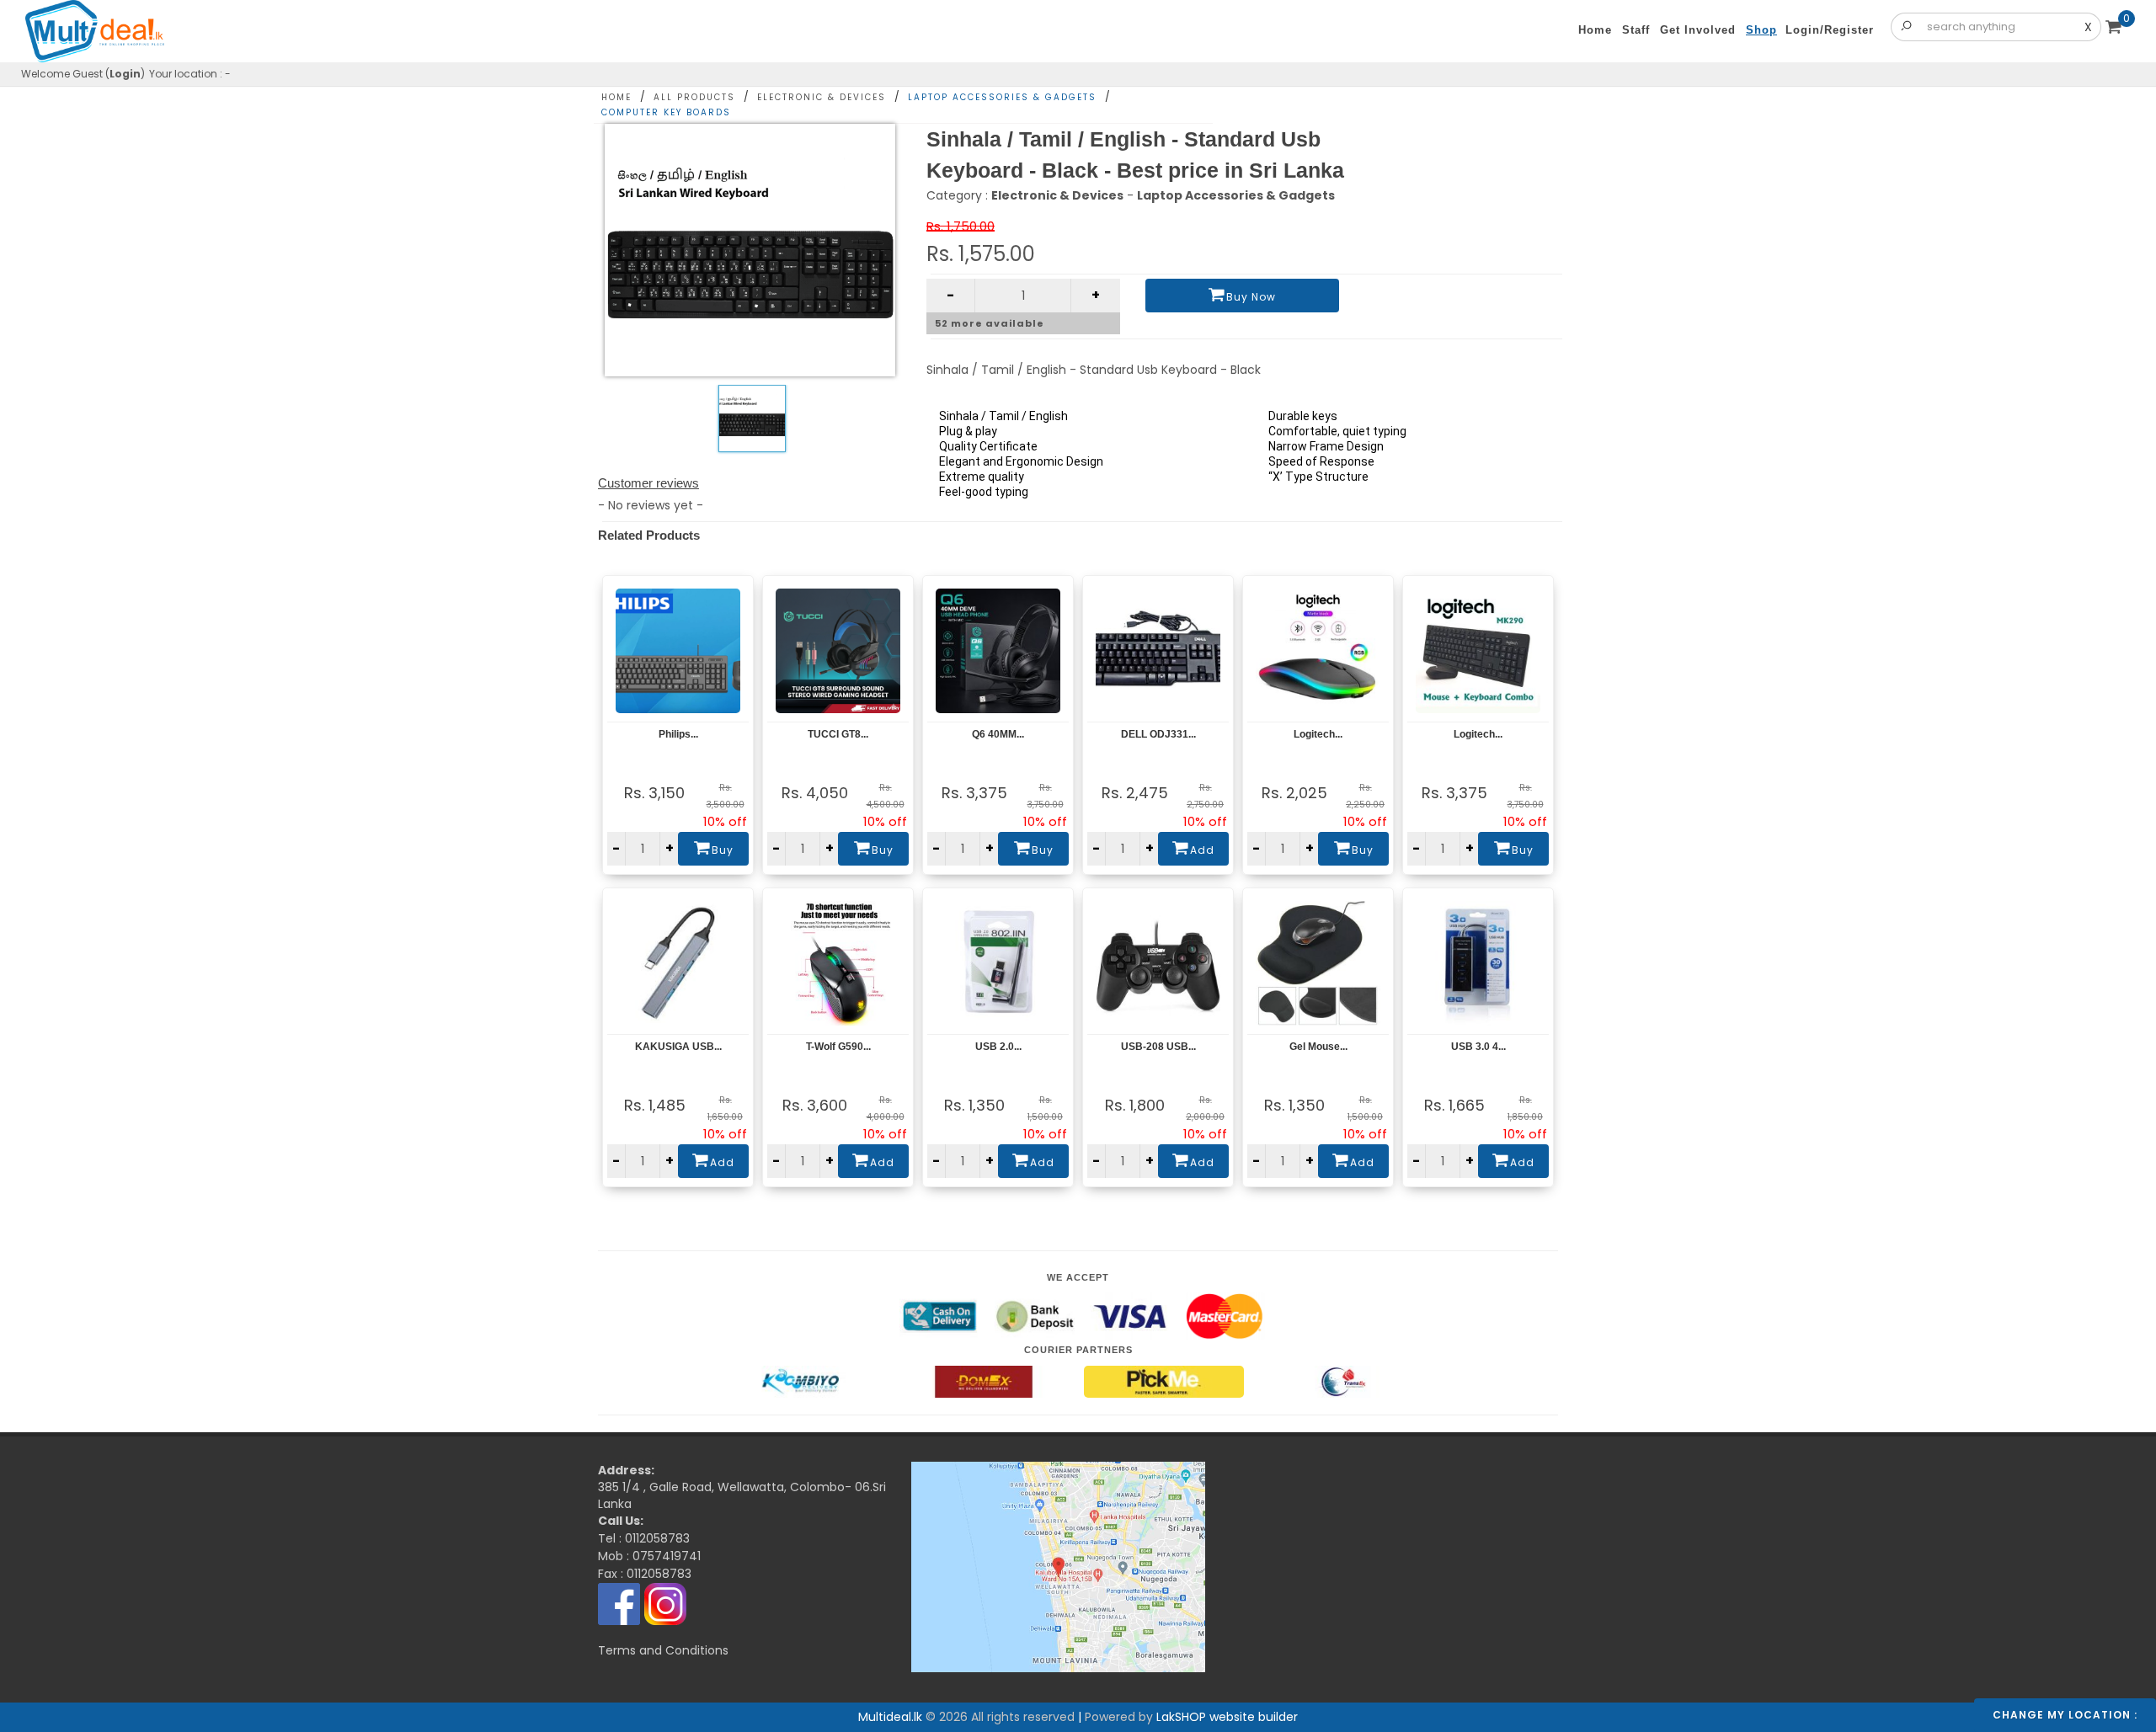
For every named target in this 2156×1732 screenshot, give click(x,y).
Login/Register (1830, 30)
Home (616, 97)
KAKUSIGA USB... (678, 1047)
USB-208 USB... (1158, 1047)
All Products (694, 97)
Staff (1636, 30)
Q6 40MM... (998, 734)
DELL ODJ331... (1158, 734)
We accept (1078, 1277)
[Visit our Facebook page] (619, 1603)
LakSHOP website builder (1227, 1717)
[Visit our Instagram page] (665, 1603)
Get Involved (1698, 30)
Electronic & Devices (822, 97)
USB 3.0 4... (1478, 1047)
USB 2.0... (998, 1047)
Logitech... (1318, 734)
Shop (1761, 30)
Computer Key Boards (666, 112)
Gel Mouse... (1318, 1047)
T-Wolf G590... (838, 1047)
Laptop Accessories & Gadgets (1002, 97)
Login (125, 74)
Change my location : (2065, 1715)
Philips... (678, 734)
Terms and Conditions (663, 1650)
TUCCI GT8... (838, 734)
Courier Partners (1078, 1350)
